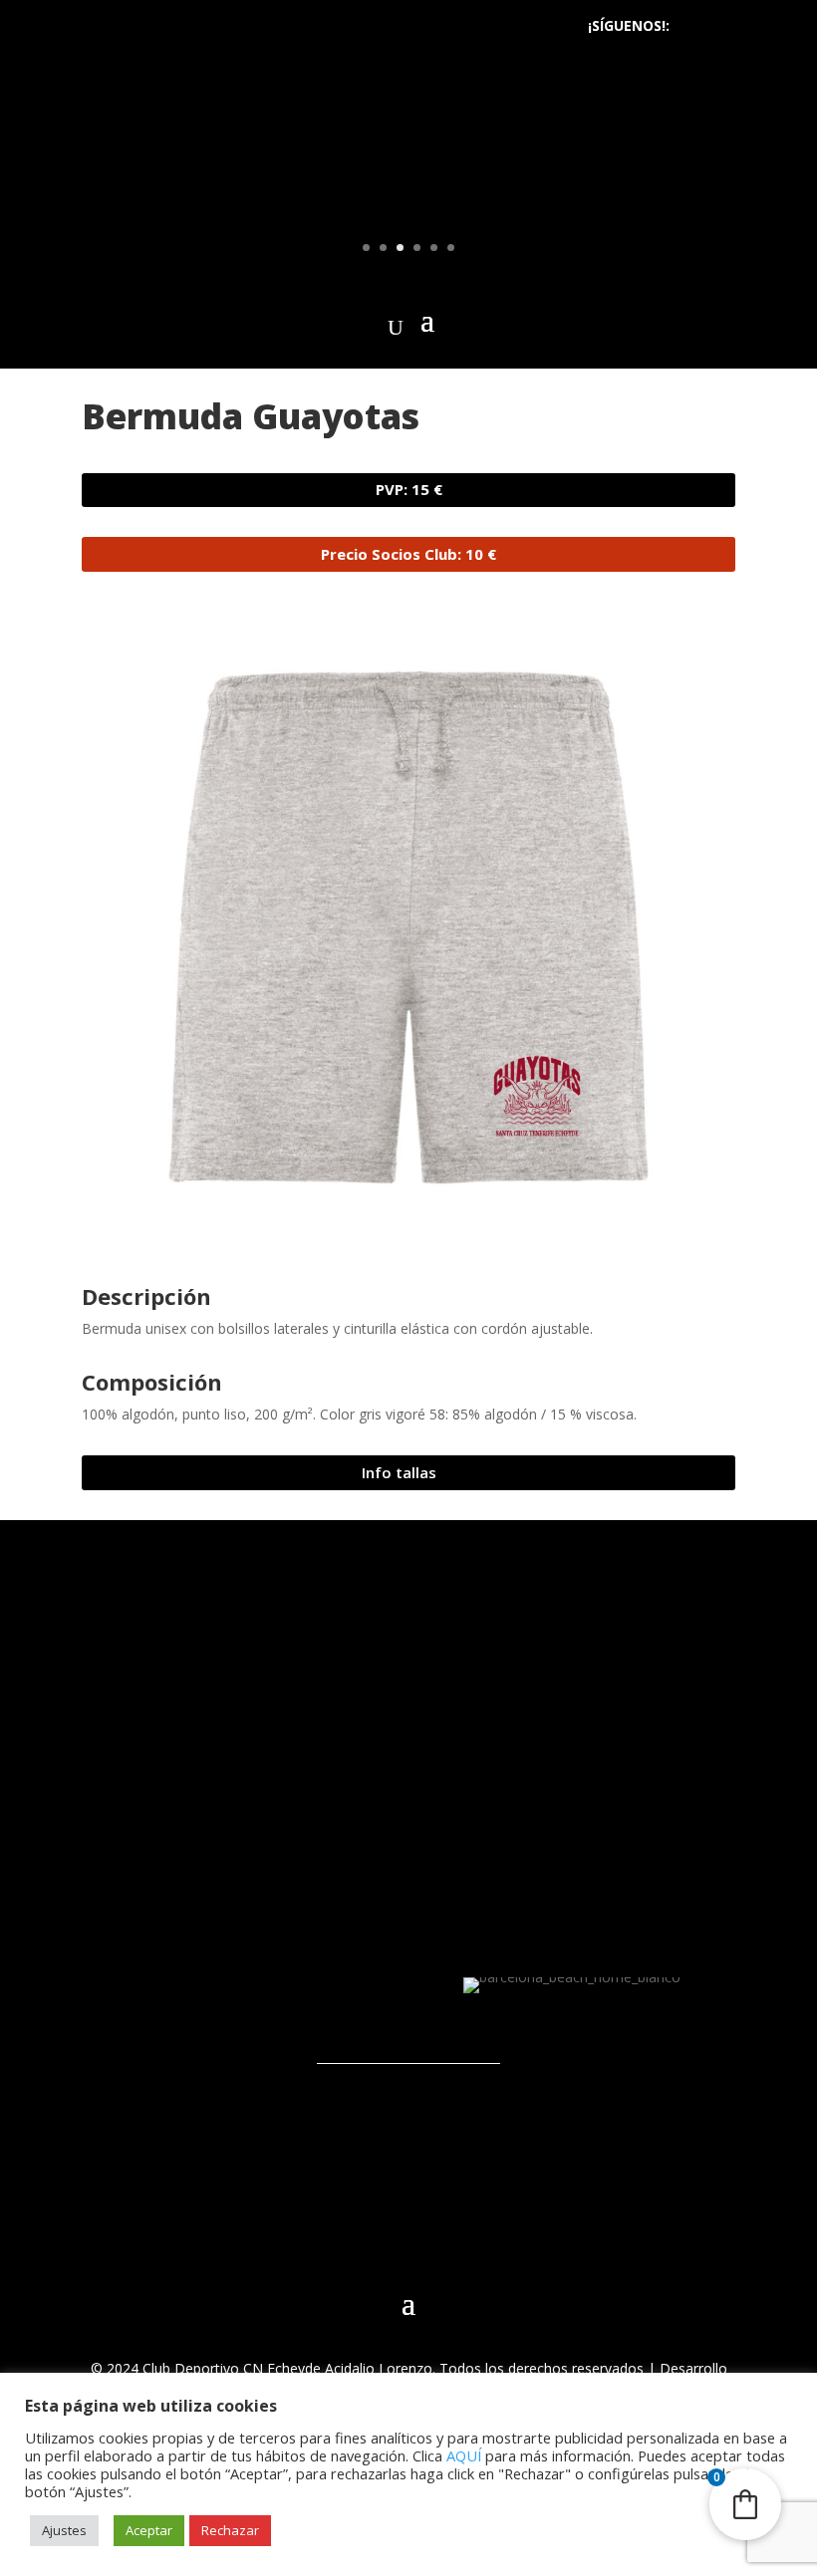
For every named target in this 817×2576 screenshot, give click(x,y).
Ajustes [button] (64, 2530)
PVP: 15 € (409, 489)
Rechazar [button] (230, 2530)
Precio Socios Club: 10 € (408, 554)
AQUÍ (464, 2455)
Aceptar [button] (149, 2530)
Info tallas (399, 1472)
